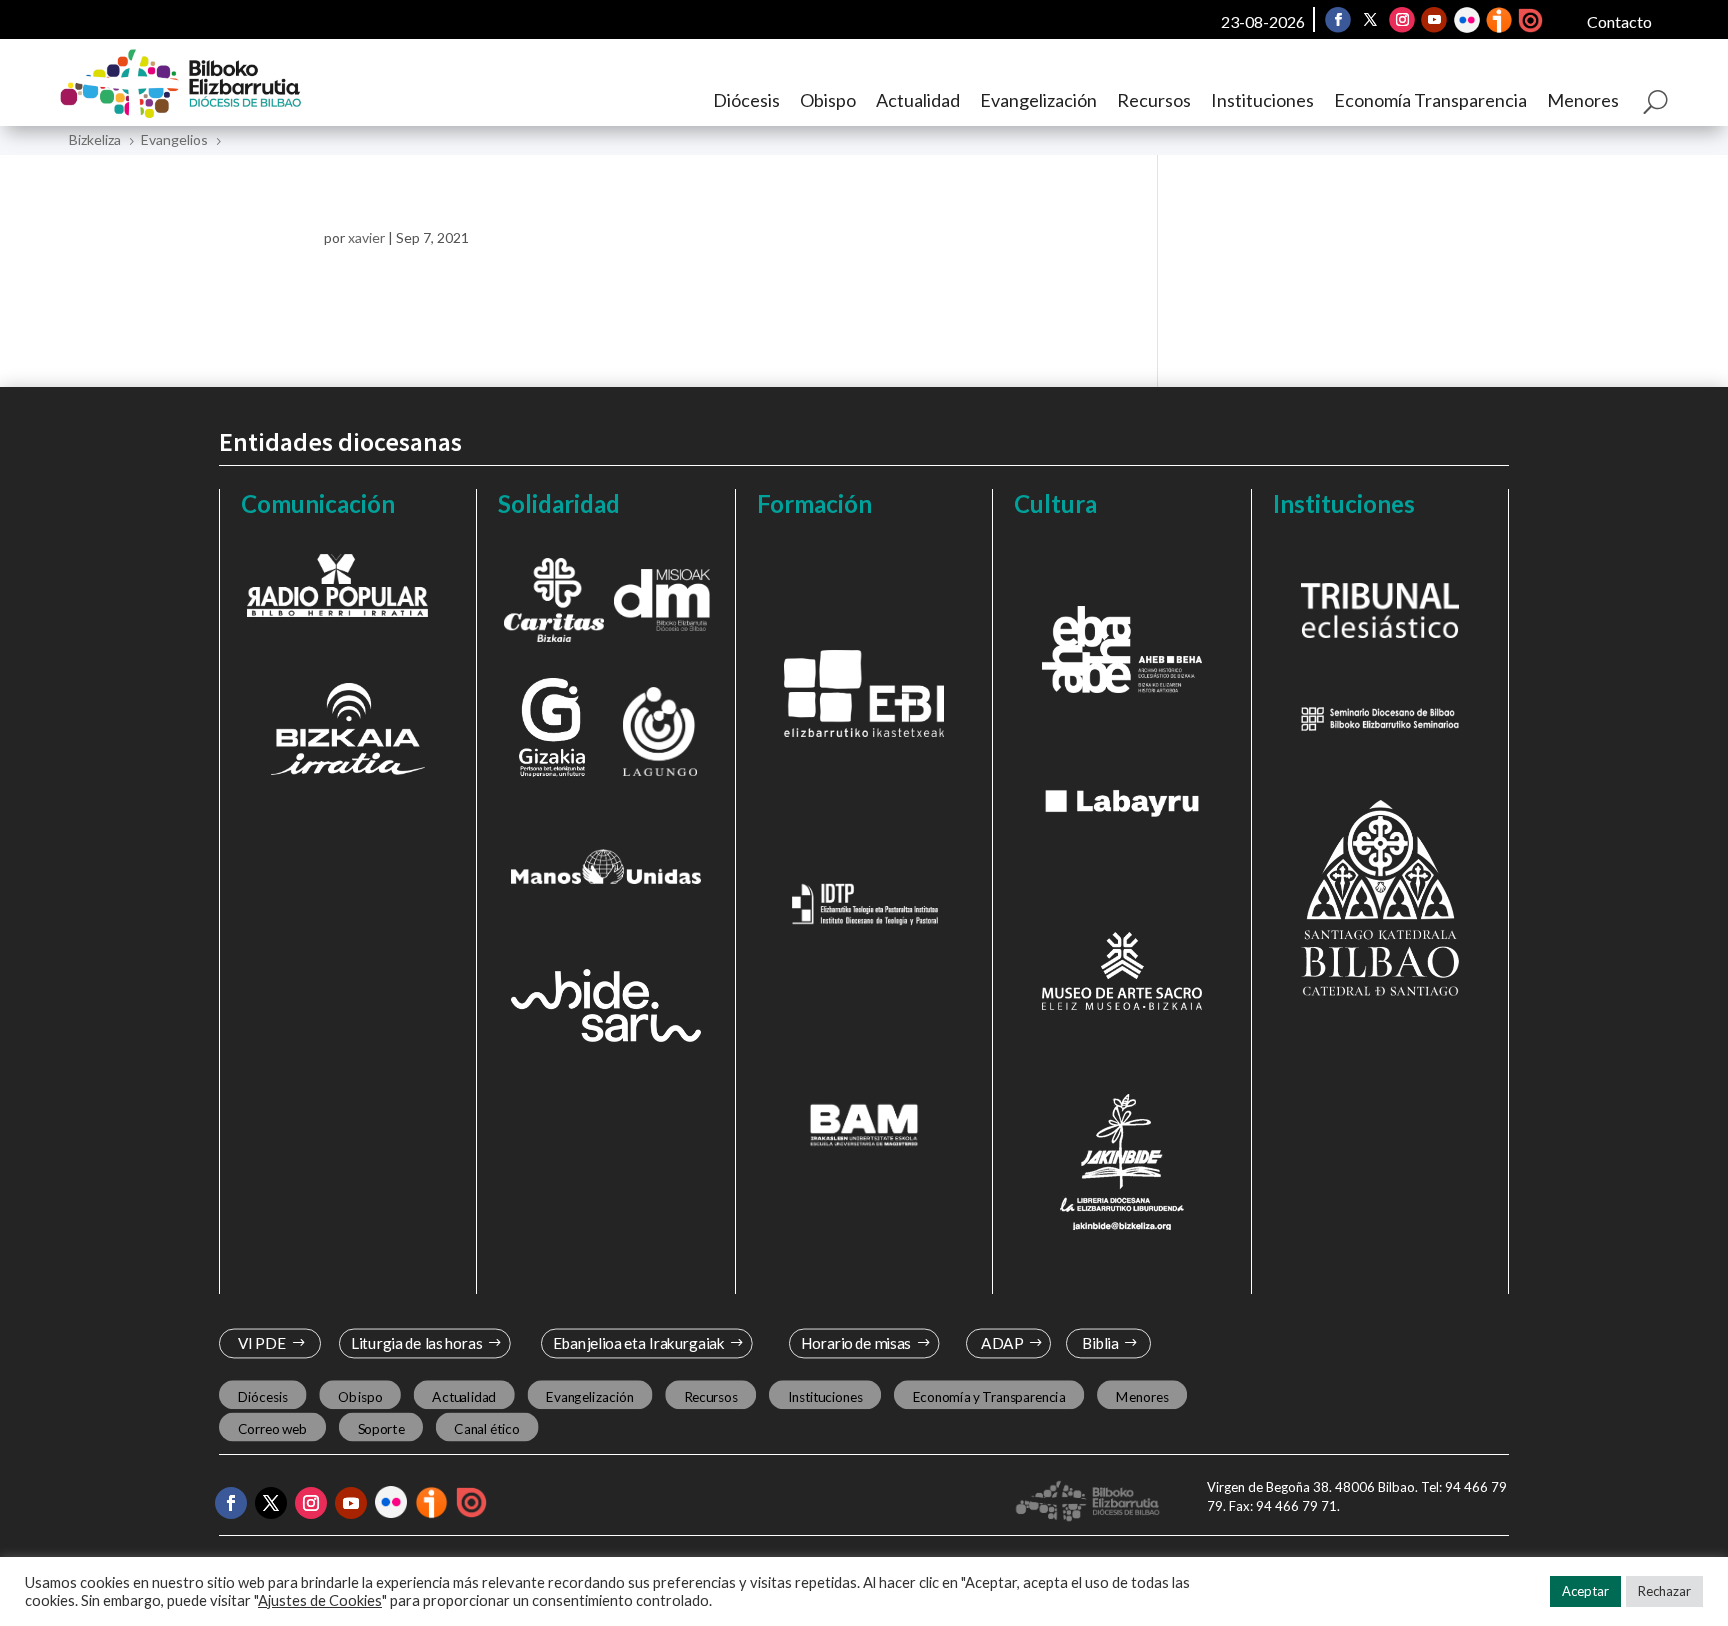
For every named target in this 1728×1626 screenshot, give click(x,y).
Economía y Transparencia (989, 1396)
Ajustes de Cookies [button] (320, 1600)
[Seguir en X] (1370, 20)
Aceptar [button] (1585, 1591)
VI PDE (262, 1343)
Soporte (381, 1429)
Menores (1583, 100)
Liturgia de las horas (417, 1343)
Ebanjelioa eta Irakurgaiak (638, 1343)
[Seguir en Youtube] (1434, 20)
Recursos (1154, 100)
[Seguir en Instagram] (1402, 20)
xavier (366, 237)
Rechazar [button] (1664, 1591)
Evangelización (1038, 100)
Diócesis (746, 100)
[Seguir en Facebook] (1338, 20)
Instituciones (1262, 100)
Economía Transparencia (1430, 100)
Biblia (1100, 1343)
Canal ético (486, 1429)
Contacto (1619, 21)
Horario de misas (856, 1343)
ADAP (1002, 1343)
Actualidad (918, 100)
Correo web (273, 1429)
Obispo (828, 100)
